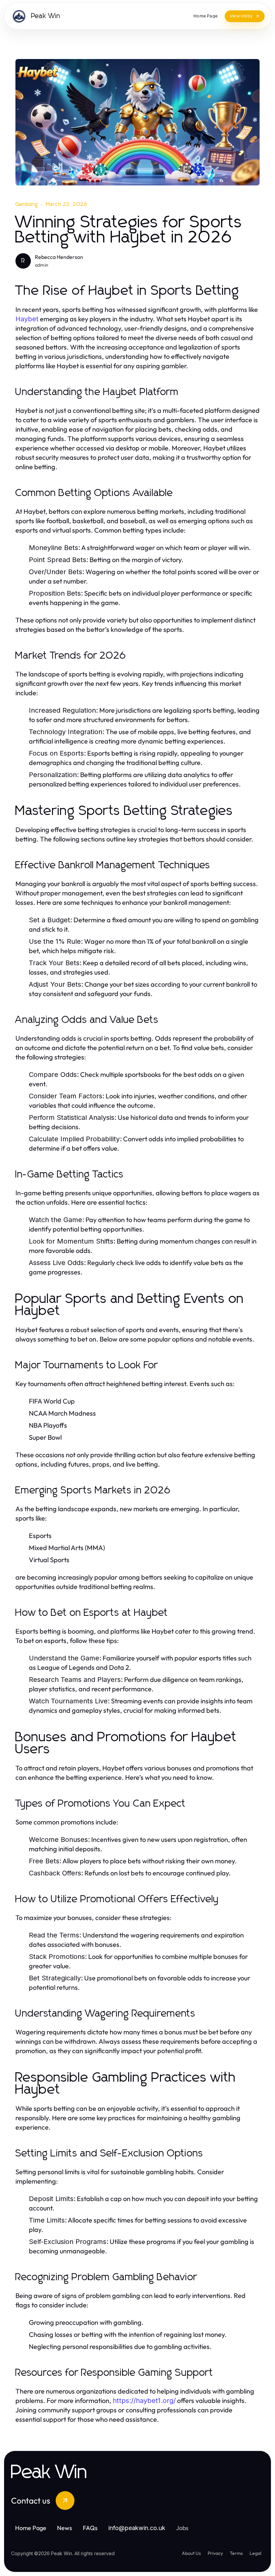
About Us (191, 2553)
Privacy (215, 2553)
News (65, 2528)
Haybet (27, 319)
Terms (236, 2553)
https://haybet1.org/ (144, 2401)
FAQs (90, 2528)
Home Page (31, 2528)
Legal (255, 2553)
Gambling (27, 204)
